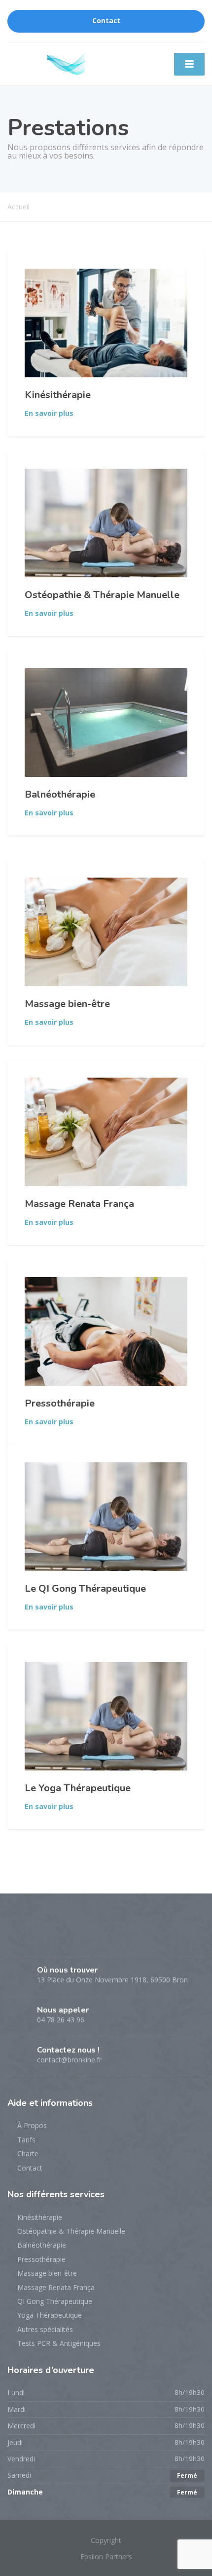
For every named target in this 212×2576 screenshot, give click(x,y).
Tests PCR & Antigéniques (59, 2343)
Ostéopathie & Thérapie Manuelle (102, 595)
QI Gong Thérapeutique (55, 2301)
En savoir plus (49, 413)
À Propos (32, 2125)
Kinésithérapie (58, 395)
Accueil (18, 207)
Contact (106, 21)
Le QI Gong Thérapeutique (85, 1589)
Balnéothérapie (60, 794)
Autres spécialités (45, 2329)
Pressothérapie (60, 1403)
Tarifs (26, 2140)
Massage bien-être (67, 1004)
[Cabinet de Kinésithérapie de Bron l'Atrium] (66, 62)
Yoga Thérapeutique (50, 2315)
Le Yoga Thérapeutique (78, 1788)
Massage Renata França (79, 1204)
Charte (28, 2153)
